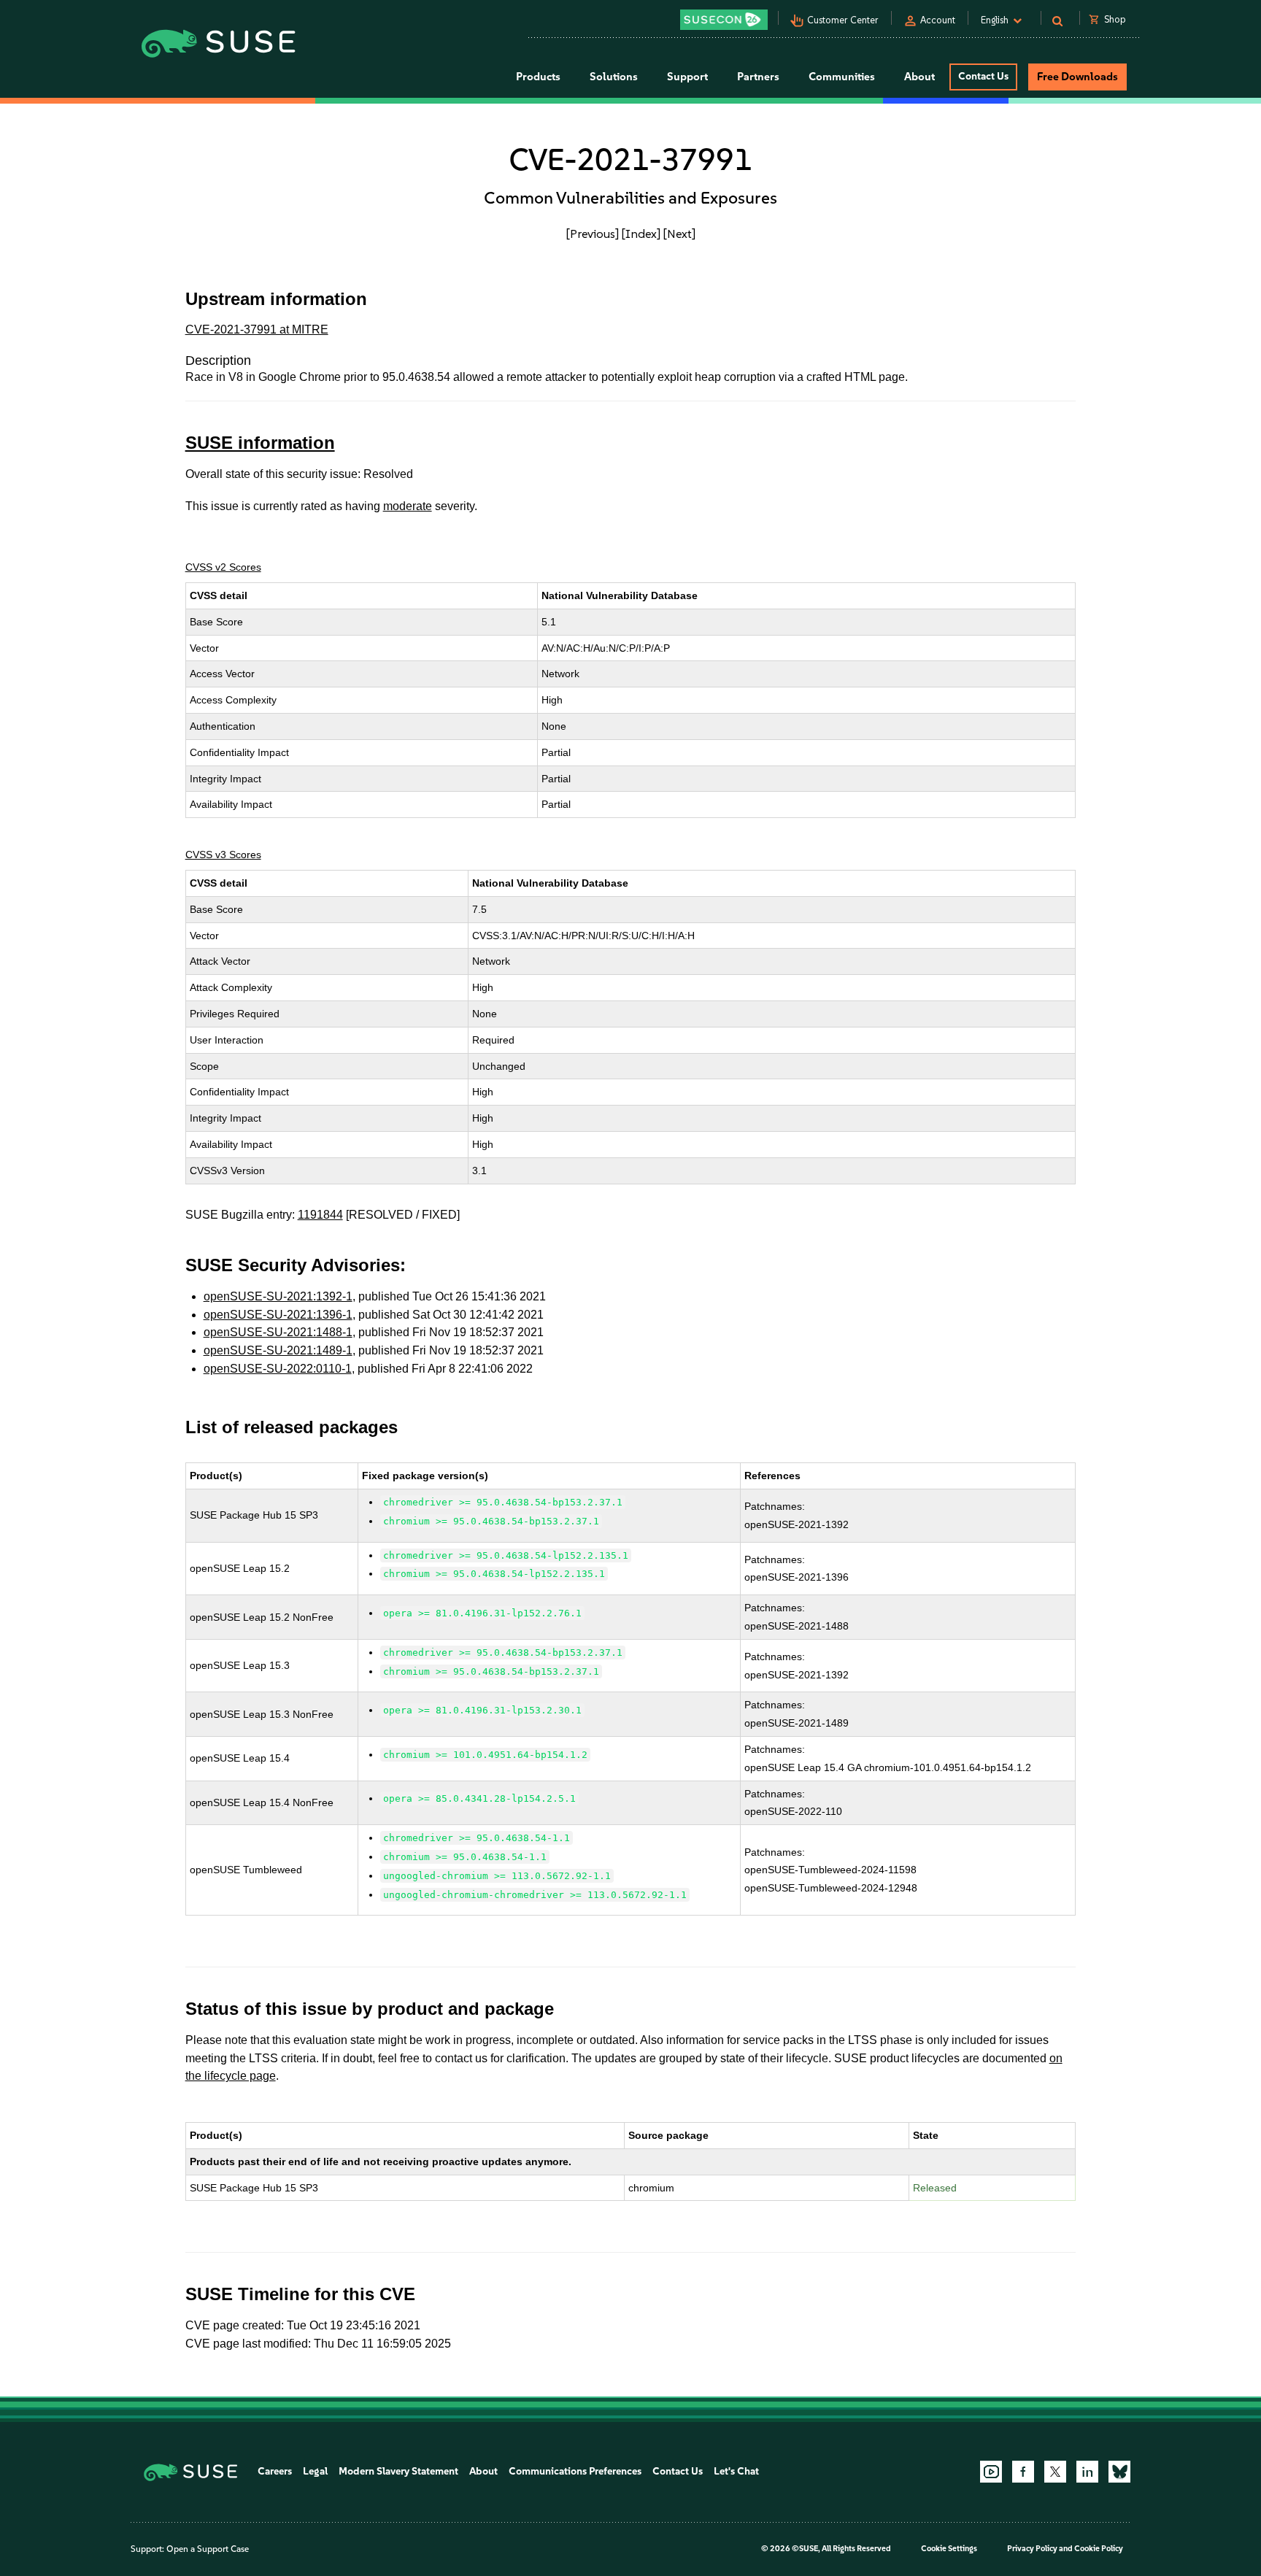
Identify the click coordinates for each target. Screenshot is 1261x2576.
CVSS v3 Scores (223, 855)
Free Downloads (1077, 77)
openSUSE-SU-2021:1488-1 (278, 1332)
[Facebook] (1023, 2472)
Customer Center (843, 20)
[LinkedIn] (1087, 2472)
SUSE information (260, 443)
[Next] (679, 234)
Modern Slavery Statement (398, 2471)
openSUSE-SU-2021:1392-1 (278, 1296)
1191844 (320, 1215)
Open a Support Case (208, 2549)
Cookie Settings (949, 2549)
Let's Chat (736, 2471)
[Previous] (593, 234)
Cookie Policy (1099, 2549)
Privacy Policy (1032, 2549)
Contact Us (983, 76)
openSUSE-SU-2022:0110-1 (278, 1369)
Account (938, 20)
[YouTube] (991, 2472)
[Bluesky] (1119, 2472)
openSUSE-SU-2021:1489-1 (278, 1350)
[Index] (641, 234)
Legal (315, 2471)
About (483, 2471)
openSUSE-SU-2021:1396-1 (278, 1315)
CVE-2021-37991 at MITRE (257, 329)
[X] (1055, 2472)
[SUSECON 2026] (724, 20)
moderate (408, 506)
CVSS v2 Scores (223, 567)
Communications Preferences (575, 2471)
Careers (275, 2471)
